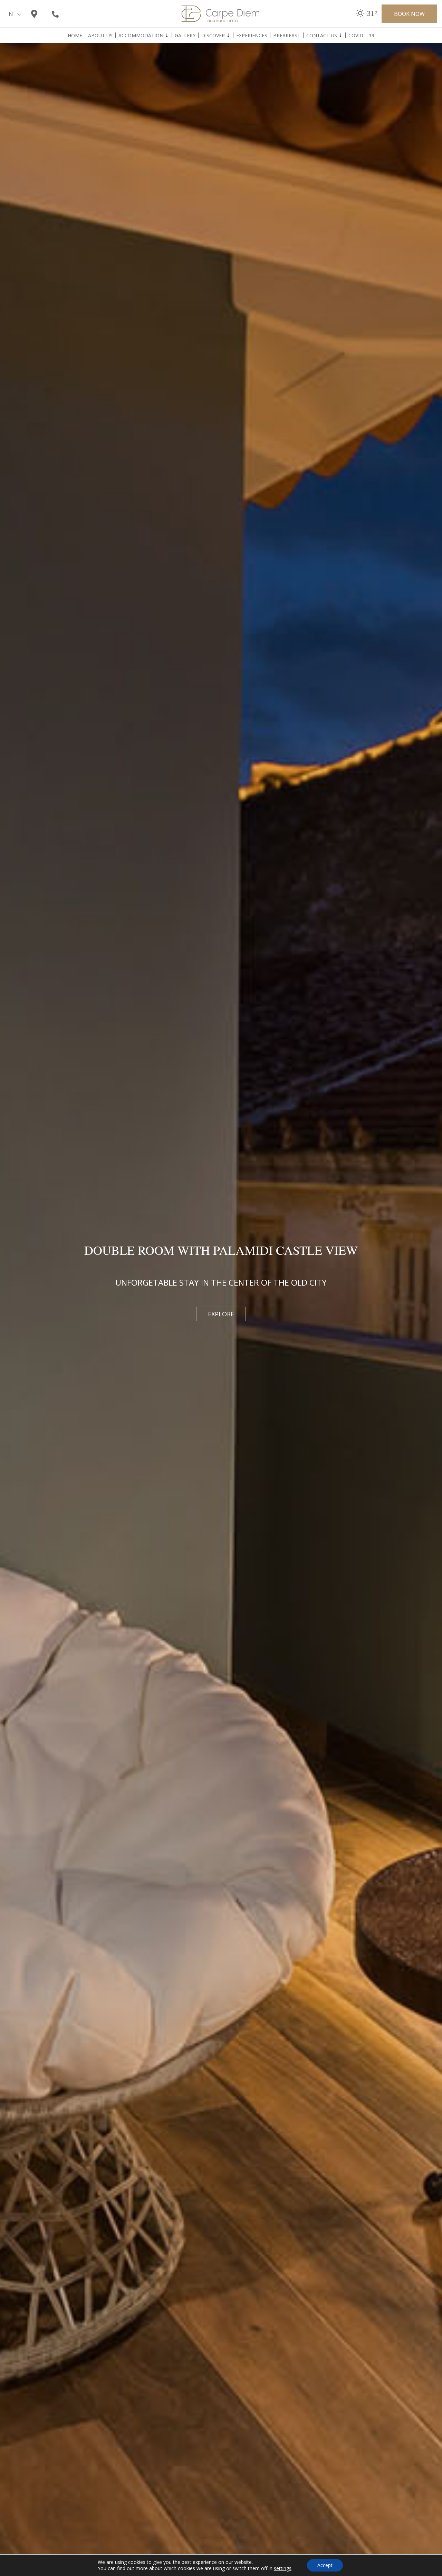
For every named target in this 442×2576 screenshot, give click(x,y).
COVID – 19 (361, 36)
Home (75, 36)
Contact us (322, 36)
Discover (213, 36)
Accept (325, 2565)
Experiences (252, 36)
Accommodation (141, 36)
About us (100, 36)
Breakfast (287, 36)
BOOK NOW (409, 14)
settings (283, 2568)
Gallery (185, 36)
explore (221, 1314)
